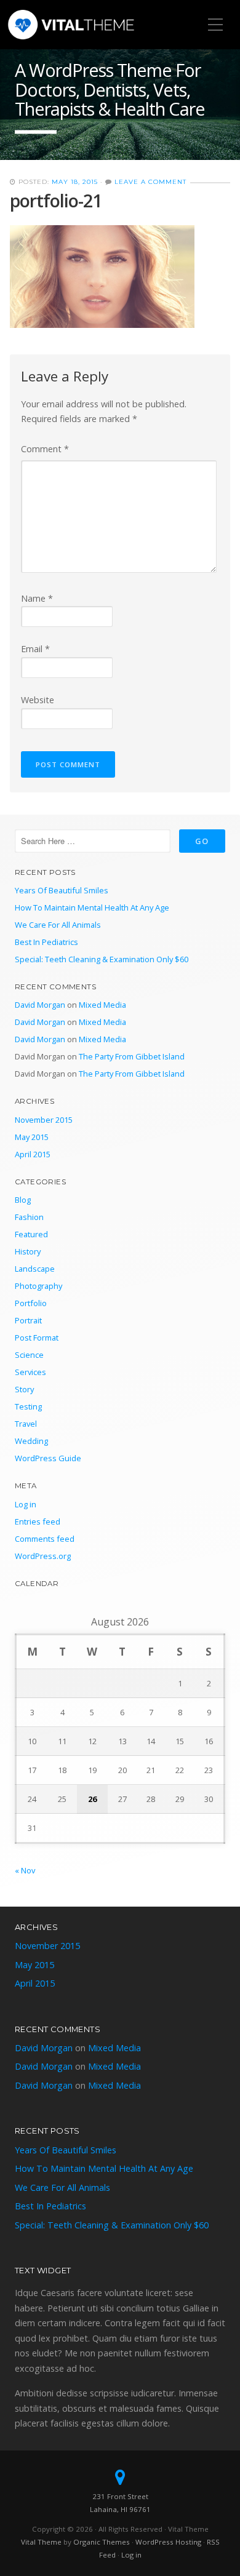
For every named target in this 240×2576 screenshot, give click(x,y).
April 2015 (33, 1154)
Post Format (37, 1338)
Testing (28, 1406)
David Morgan (40, 1005)
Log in (26, 1504)
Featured (31, 1234)
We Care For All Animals (58, 925)
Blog (23, 1200)
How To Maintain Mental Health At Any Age (92, 907)
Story (24, 1389)
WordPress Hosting (168, 2542)
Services (30, 1372)
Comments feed (45, 1539)
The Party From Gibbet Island (132, 1056)
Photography (38, 1286)
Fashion (29, 1217)
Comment (45, 449)
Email (35, 649)
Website (38, 700)
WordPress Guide (48, 1458)
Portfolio (31, 1303)
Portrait (28, 1320)
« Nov (25, 1870)
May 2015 (32, 1137)
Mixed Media (102, 1005)
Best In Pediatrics (46, 942)
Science (29, 1355)
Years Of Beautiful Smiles (62, 890)
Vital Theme (41, 2542)
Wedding (31, 1441)
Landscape (35, 1269)
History (28, 1251)
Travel (26, 1424)
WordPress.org (43, 1556)
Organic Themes (102, 2542)
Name (37, 598)
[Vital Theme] (72, 25)
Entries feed (38, 1521)
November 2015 (44, 1120)
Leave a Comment (150, 182)
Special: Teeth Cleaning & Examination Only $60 (102, 959)
